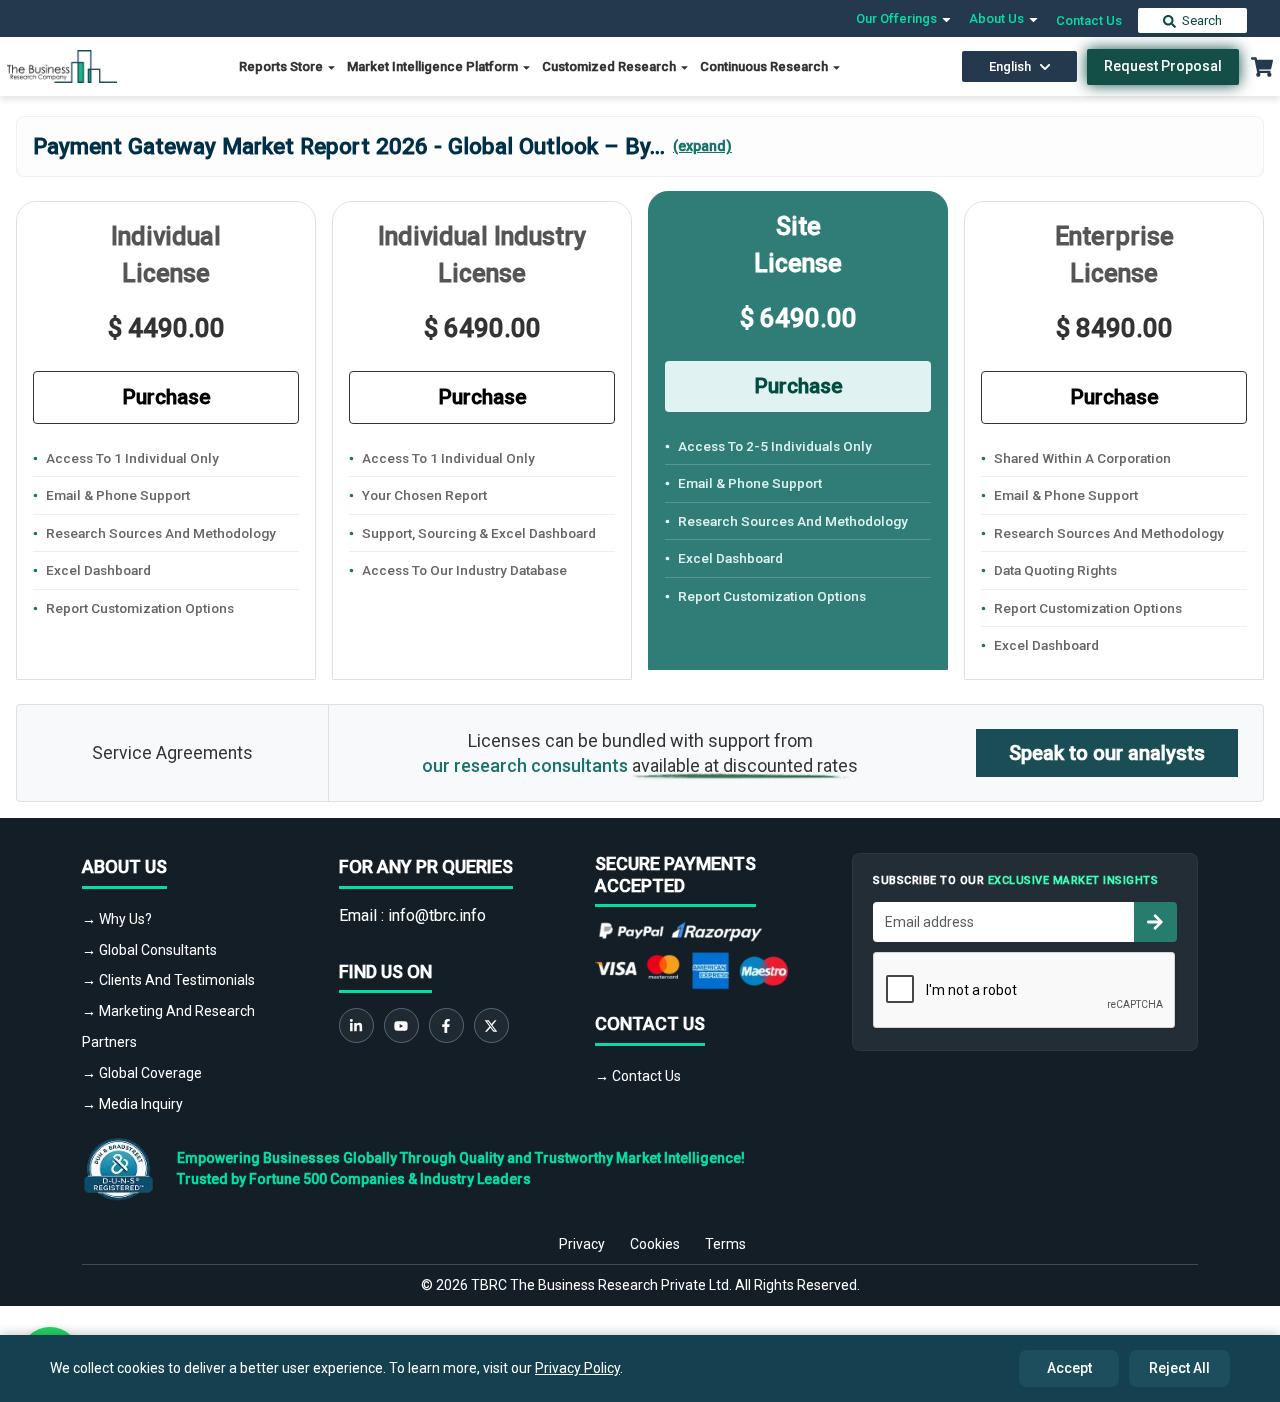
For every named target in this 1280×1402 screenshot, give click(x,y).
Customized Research (610, 66)
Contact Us (1089, 20)
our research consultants (525, 765)
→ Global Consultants (149, 950)
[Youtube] (401, 1025)
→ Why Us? (117, 919)
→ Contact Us (638, 1076)
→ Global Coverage (142, 1073)
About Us (998, 18)
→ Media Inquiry (132, 1104)
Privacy (582, 1244)
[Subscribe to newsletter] (1155, 922)
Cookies (655, 1244)
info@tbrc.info (437, 915)
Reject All (1179, 1368)
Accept (1069, 1368)
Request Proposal (1163, 66)
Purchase (166, 397)
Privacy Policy (577, 1368)
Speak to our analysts (1107, 753)
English (1010, 66)
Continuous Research (765, 66)
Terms (725, 1244)
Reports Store (282, 66)
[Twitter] (491, 1025)
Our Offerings (898, 18)
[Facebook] (446, 1025)
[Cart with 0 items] (1262, 67)
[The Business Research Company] (62, 65)
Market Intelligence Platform (434, 66)
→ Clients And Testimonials (168, 980)
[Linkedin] (356, 1025)
